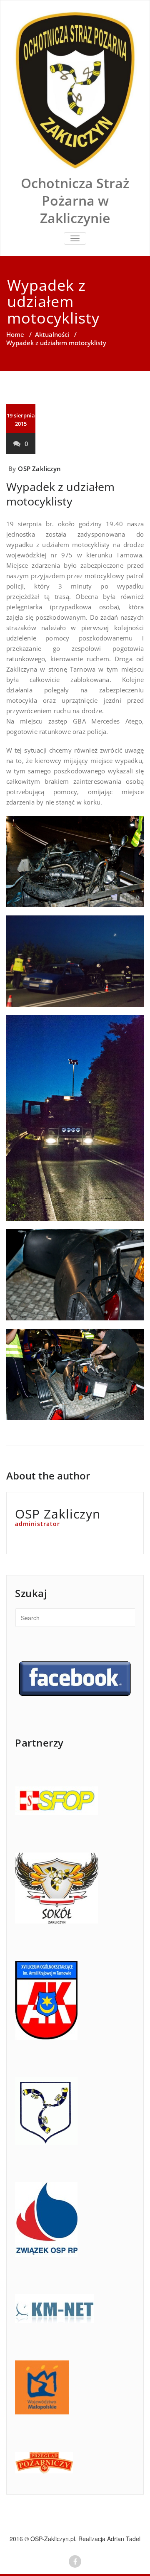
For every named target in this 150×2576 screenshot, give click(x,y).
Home (15, 334)
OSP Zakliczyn (39, 469)
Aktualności (52, 334)
